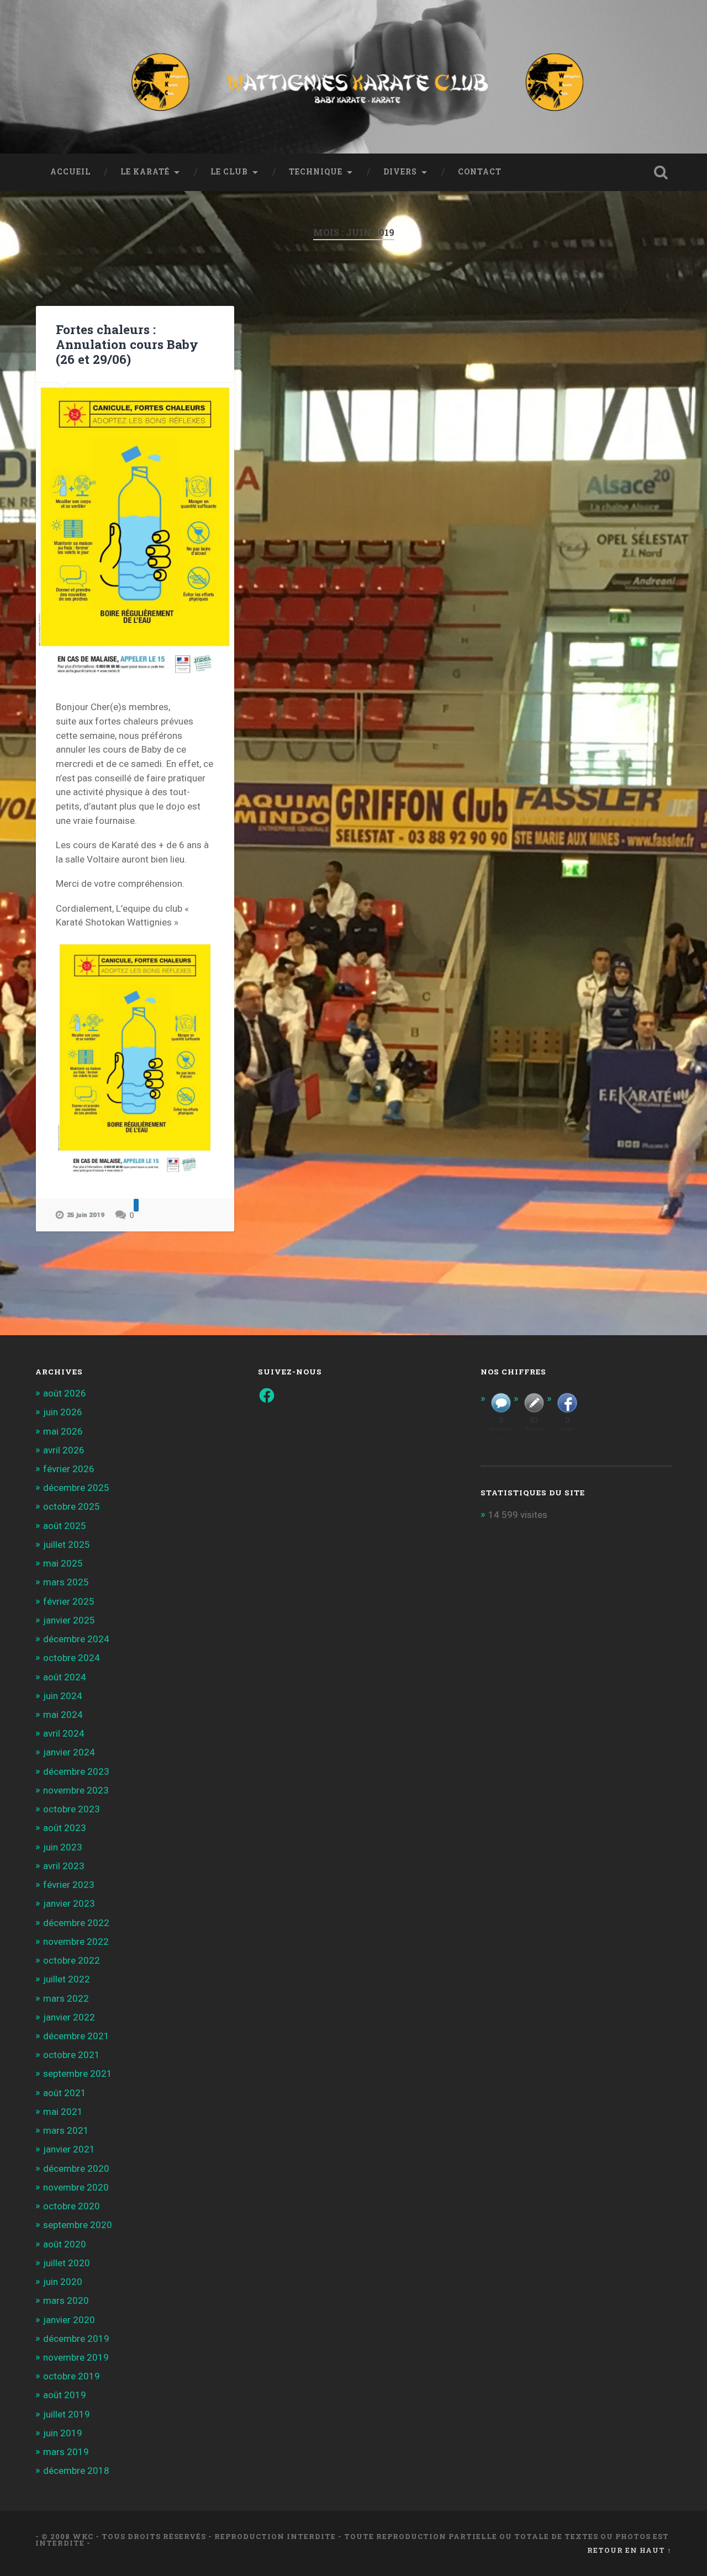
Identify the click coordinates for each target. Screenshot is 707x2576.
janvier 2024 (69, 1752)
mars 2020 (66, 2300)
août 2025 (65, 1526)
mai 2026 (63, 1431)
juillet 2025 (67, 1544)
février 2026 (69, 1469)
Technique (316, 172)
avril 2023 (64, 1866)
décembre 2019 (76, 2339)
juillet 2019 (67, 2414)
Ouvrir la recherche (661, 172)
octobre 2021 (72, 2055)
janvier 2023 (69, 1903)
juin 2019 (63, 2433)
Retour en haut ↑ (629, 2550)
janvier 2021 (69, 2149)
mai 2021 (63, 2112)
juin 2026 (63, 1412)
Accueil (70, 172)
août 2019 (65, 2395)
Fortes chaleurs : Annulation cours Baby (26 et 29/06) (127, 344)
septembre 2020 (78, 2225)
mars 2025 (66, 1582)
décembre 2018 (76, 2471)
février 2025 (69, 1601)
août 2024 (65, 1677)
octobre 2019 (72, 2376)
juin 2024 (63, 1696)
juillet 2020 (67, 2263)
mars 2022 (66, 1998)
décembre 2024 (76, 1639)
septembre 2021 (78, 2074)
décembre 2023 (76, 1771)
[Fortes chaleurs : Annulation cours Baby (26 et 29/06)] (135, 531)
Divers (400, 172)
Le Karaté (145, 172)
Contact (480, 172)
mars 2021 (66, 2130)
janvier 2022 (69, 2017)
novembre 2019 (76, 2357)
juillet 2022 (67, 1979)
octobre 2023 (72, 1809)
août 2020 (65, 2244)
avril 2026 (64, 1450)
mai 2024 (63, 1715)
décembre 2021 (76, 2036)
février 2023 (69, 1885)
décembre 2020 (76, 2168)
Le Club (229, 172)
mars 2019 (66, 2452)
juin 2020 (63, 2282)
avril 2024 (64, 1733)
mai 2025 (63, 1563)
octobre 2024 (72, 1658)
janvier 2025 (69, 1620)
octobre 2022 (72, 1960)
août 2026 (65, 1393)
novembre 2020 (76, 2187)
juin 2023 (63, 1847)
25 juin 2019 (86, 1215)
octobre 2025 (72, 1506)
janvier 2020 (69, 2320)
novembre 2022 (76, 1942)
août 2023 (65, 1828)
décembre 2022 (76, 1923)
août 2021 (65, 2093)
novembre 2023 (76, 1790)
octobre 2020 (72, 2206)
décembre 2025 (76, 1488)
